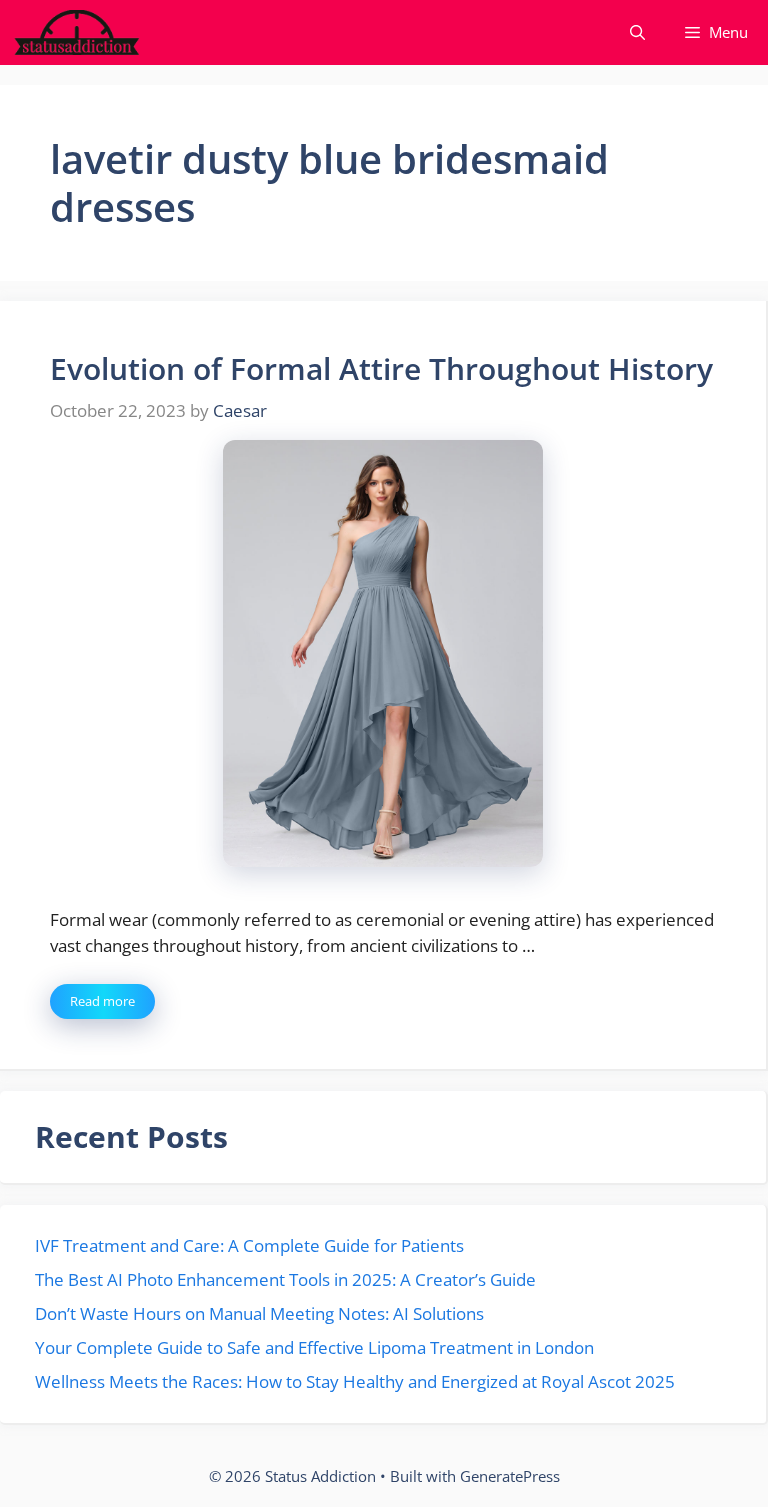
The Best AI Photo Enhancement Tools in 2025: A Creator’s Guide (285, 1279)
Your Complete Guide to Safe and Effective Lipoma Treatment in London (314, 1347)
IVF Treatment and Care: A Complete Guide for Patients (249, 1245)
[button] (637, 32)
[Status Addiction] (76, 32)
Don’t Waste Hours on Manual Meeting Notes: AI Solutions (259, 1313)
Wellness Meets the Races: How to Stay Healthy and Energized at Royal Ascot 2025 (355, 1381)
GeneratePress (510, 1476)
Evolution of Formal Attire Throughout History (381, 368)
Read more (102, 1001)
